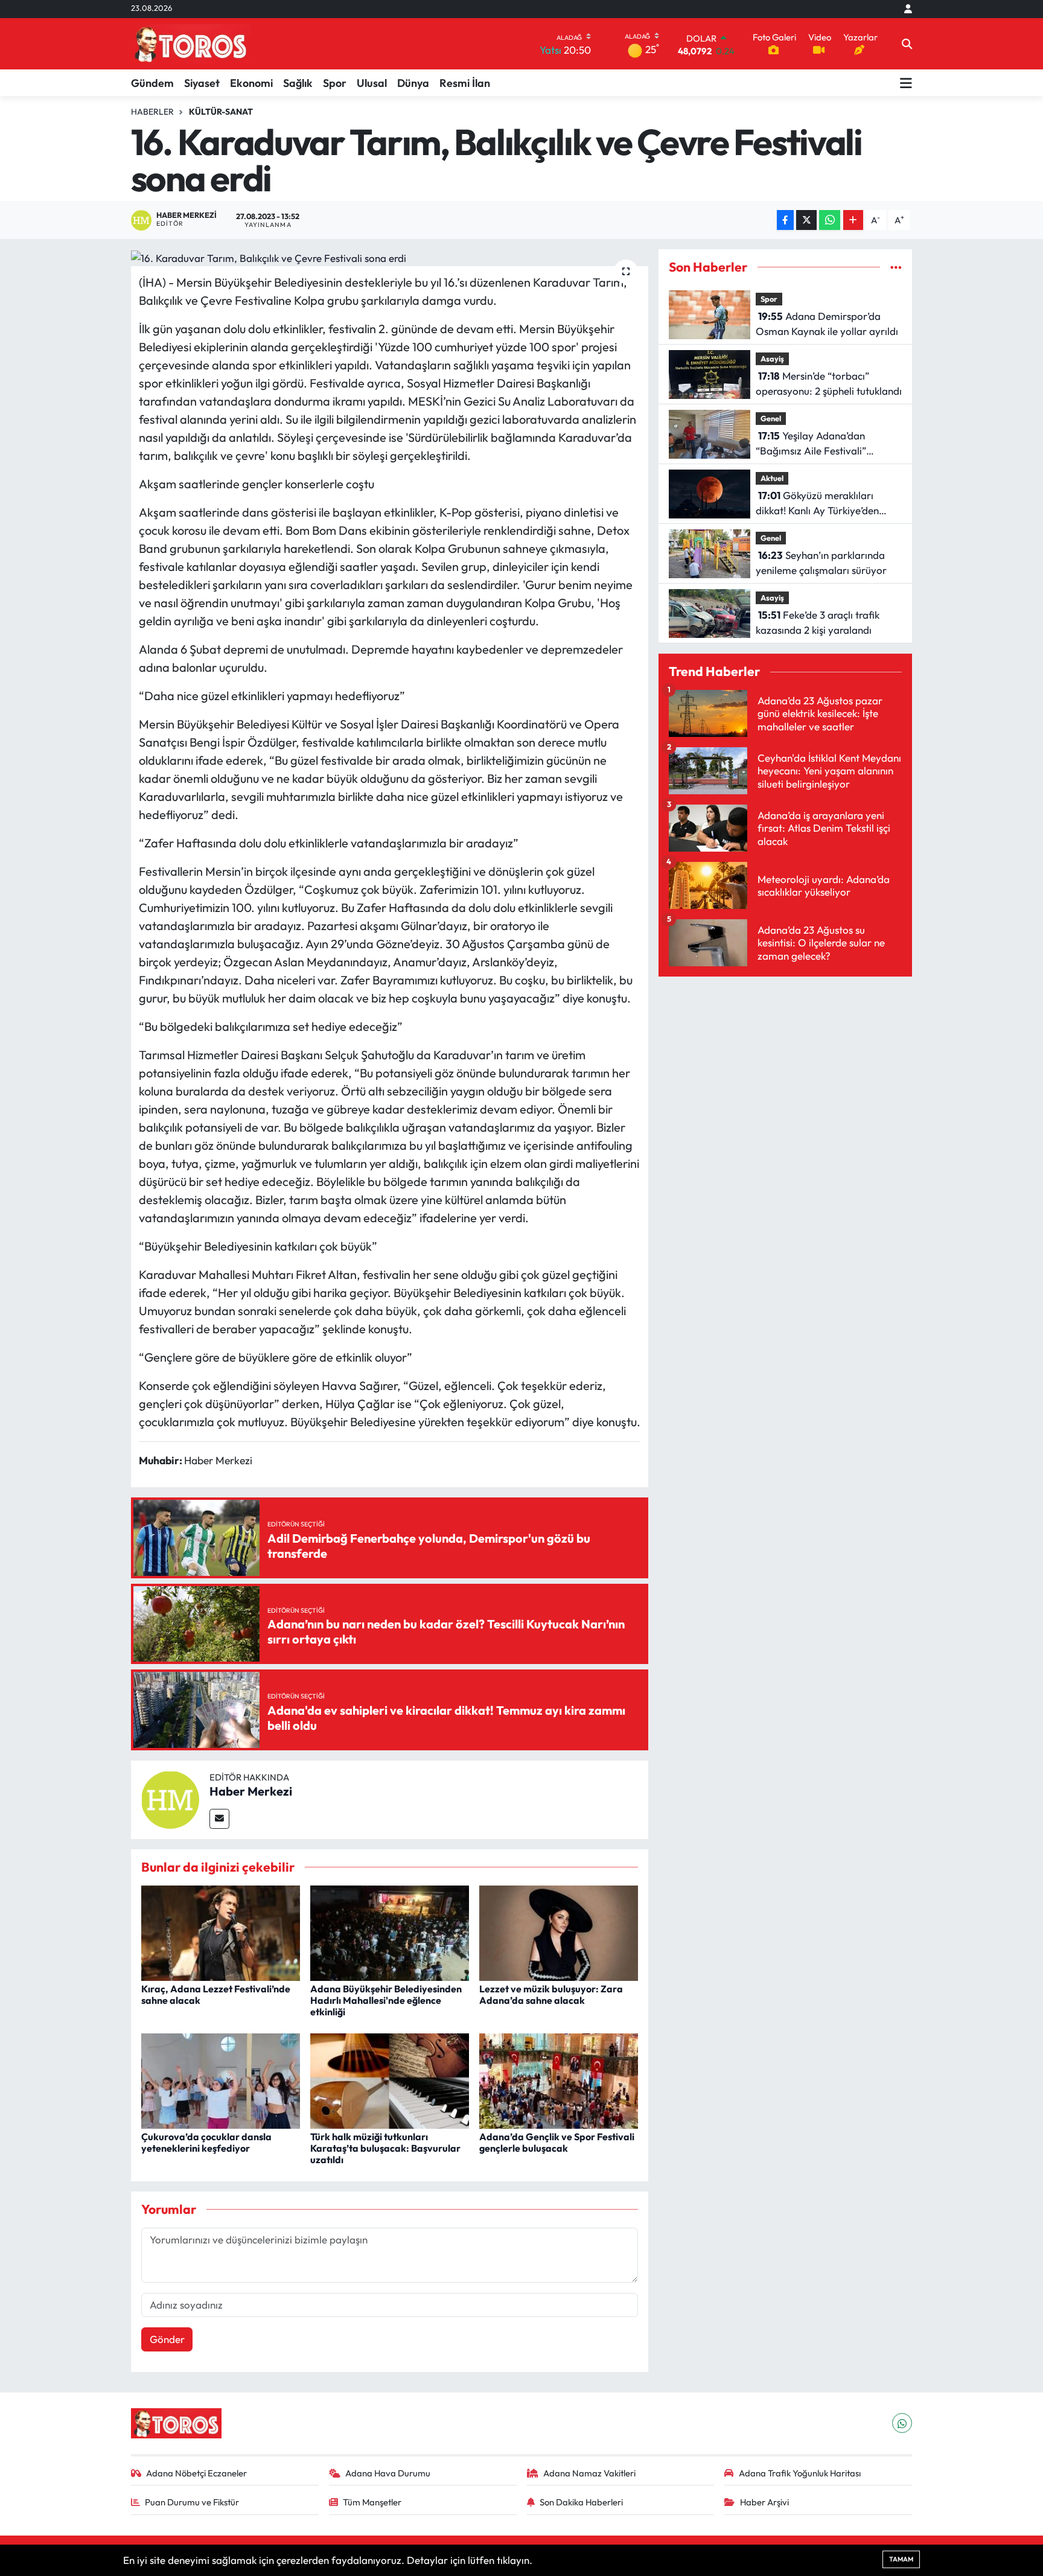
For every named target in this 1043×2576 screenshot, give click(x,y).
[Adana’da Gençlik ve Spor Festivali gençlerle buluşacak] (559, 2080)
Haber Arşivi (764, 2502)
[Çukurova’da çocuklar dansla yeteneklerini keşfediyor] (221, 2080)
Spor (335, 83)
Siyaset (202, 83)
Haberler (152, 112)
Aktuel (772, 478)
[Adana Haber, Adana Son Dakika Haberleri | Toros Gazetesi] (191, 44)
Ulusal (372, 83)
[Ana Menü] (906, 83)
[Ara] (907, 44)
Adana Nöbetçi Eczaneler (196, 2473)
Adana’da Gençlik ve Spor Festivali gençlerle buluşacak (557, 2142)
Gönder (167, 2339)
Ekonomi (251, 83)
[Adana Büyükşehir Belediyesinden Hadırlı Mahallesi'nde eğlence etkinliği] (390, 1932)
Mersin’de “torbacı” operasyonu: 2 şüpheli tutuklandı (829, 384)
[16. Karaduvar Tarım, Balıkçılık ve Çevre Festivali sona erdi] (390, 258)
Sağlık (298, 83)
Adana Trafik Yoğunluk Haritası (800, 2473)
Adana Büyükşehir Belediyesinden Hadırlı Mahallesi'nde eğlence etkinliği (386, 2000)
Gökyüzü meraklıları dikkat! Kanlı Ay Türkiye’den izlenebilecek (817, 504)
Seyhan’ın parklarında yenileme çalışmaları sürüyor (821, 563)
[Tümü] (896, 267)
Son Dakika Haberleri (581, 2502)
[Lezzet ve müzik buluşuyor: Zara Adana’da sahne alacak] (559, 1932)
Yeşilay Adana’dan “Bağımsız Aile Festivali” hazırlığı (811, 444)
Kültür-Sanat (221, 112)
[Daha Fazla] (853, 220)
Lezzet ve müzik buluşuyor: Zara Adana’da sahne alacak (551, 1994)
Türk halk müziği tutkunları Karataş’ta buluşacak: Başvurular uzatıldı (385, 2148)
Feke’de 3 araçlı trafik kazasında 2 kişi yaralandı (818, 623)
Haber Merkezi (251, 1791)
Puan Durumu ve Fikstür (192, 2502)
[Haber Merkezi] (170, 1798)
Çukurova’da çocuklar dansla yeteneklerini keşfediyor (206, 2142)
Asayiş (772, 359)
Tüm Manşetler (372, 2502)
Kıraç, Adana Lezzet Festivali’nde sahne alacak (216, 1994)
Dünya (413, 83)
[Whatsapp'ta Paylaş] (830, 220)
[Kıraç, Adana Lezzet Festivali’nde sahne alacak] (221, 1932)
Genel (771, 418)
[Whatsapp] (902, 2423)
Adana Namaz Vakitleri (589, 2473)
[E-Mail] (219, 1819)
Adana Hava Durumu (388, 2473)
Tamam (901, 2559)
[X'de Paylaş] (806, 220)
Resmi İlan (465, 83)
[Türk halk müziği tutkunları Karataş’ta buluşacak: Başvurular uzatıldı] (390, 2080)
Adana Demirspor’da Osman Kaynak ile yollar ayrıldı (827, 324)
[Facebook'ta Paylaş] (785, 220)
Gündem (152, 83)
